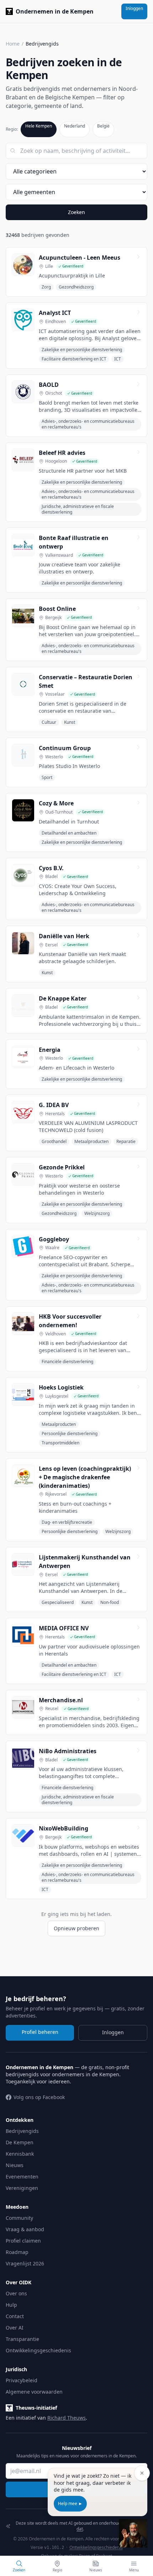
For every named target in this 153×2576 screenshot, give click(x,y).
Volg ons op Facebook (39, 2097)
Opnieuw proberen (76, 1928)
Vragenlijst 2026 (25, 2263)
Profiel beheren (40, 2032)
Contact (15, 2316)
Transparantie (22, 2339)
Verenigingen (22, 2188)
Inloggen (134, 8)
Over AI (15, 2328)
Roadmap (17, 2252)
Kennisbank (20, 2154)
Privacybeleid (22, 2380)
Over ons (16, 2293)
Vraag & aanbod (25, 2229)
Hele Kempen (39, 126)
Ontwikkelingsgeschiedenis (38, 2350)
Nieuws (15, 2165)
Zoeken (76, 212)
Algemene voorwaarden (34, 2392)
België (103, 126)
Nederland (75, 126)
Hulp (11, 2305)
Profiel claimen (23, 2241)
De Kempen (20, 2142)
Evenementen (22, 2177)
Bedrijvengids (22, 2131)
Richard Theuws (67, 2418)
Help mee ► (70, 2504)
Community (19, 2218)
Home (13, 44)
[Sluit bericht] (142, 2473)
